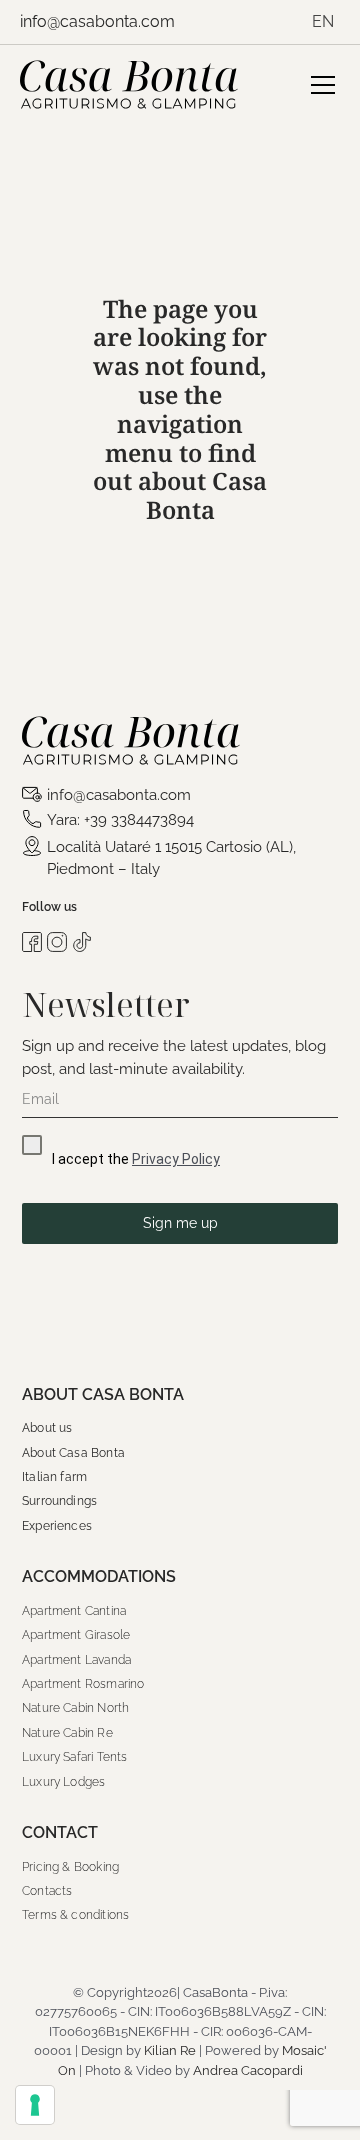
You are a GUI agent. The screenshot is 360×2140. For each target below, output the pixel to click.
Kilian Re (170, 2050)
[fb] (32, 939)
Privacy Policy (176, 1159)
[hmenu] (323, 80)
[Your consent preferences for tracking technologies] (35, 2105)
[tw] (82, 939)
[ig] (57, 939)
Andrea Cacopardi (248, 2070)
